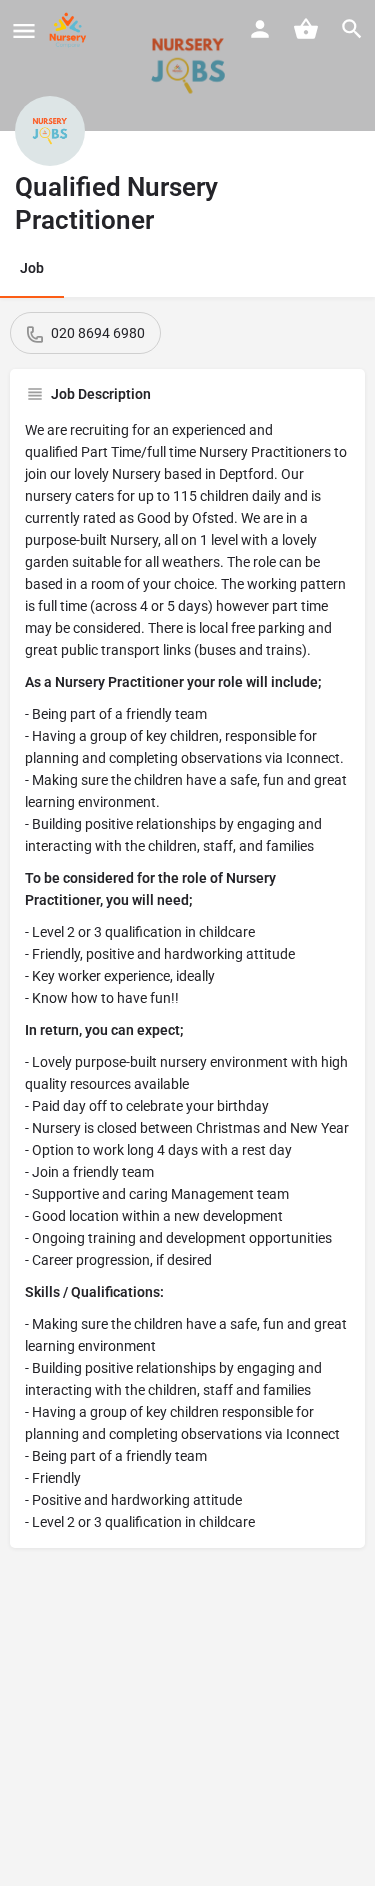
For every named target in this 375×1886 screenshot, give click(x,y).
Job (32, 268)
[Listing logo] (50, 131)
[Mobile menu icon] (24, 30)
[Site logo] (70, 30)
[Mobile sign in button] (260, 29)
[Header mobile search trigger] (352, 29)
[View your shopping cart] (306, 29)
